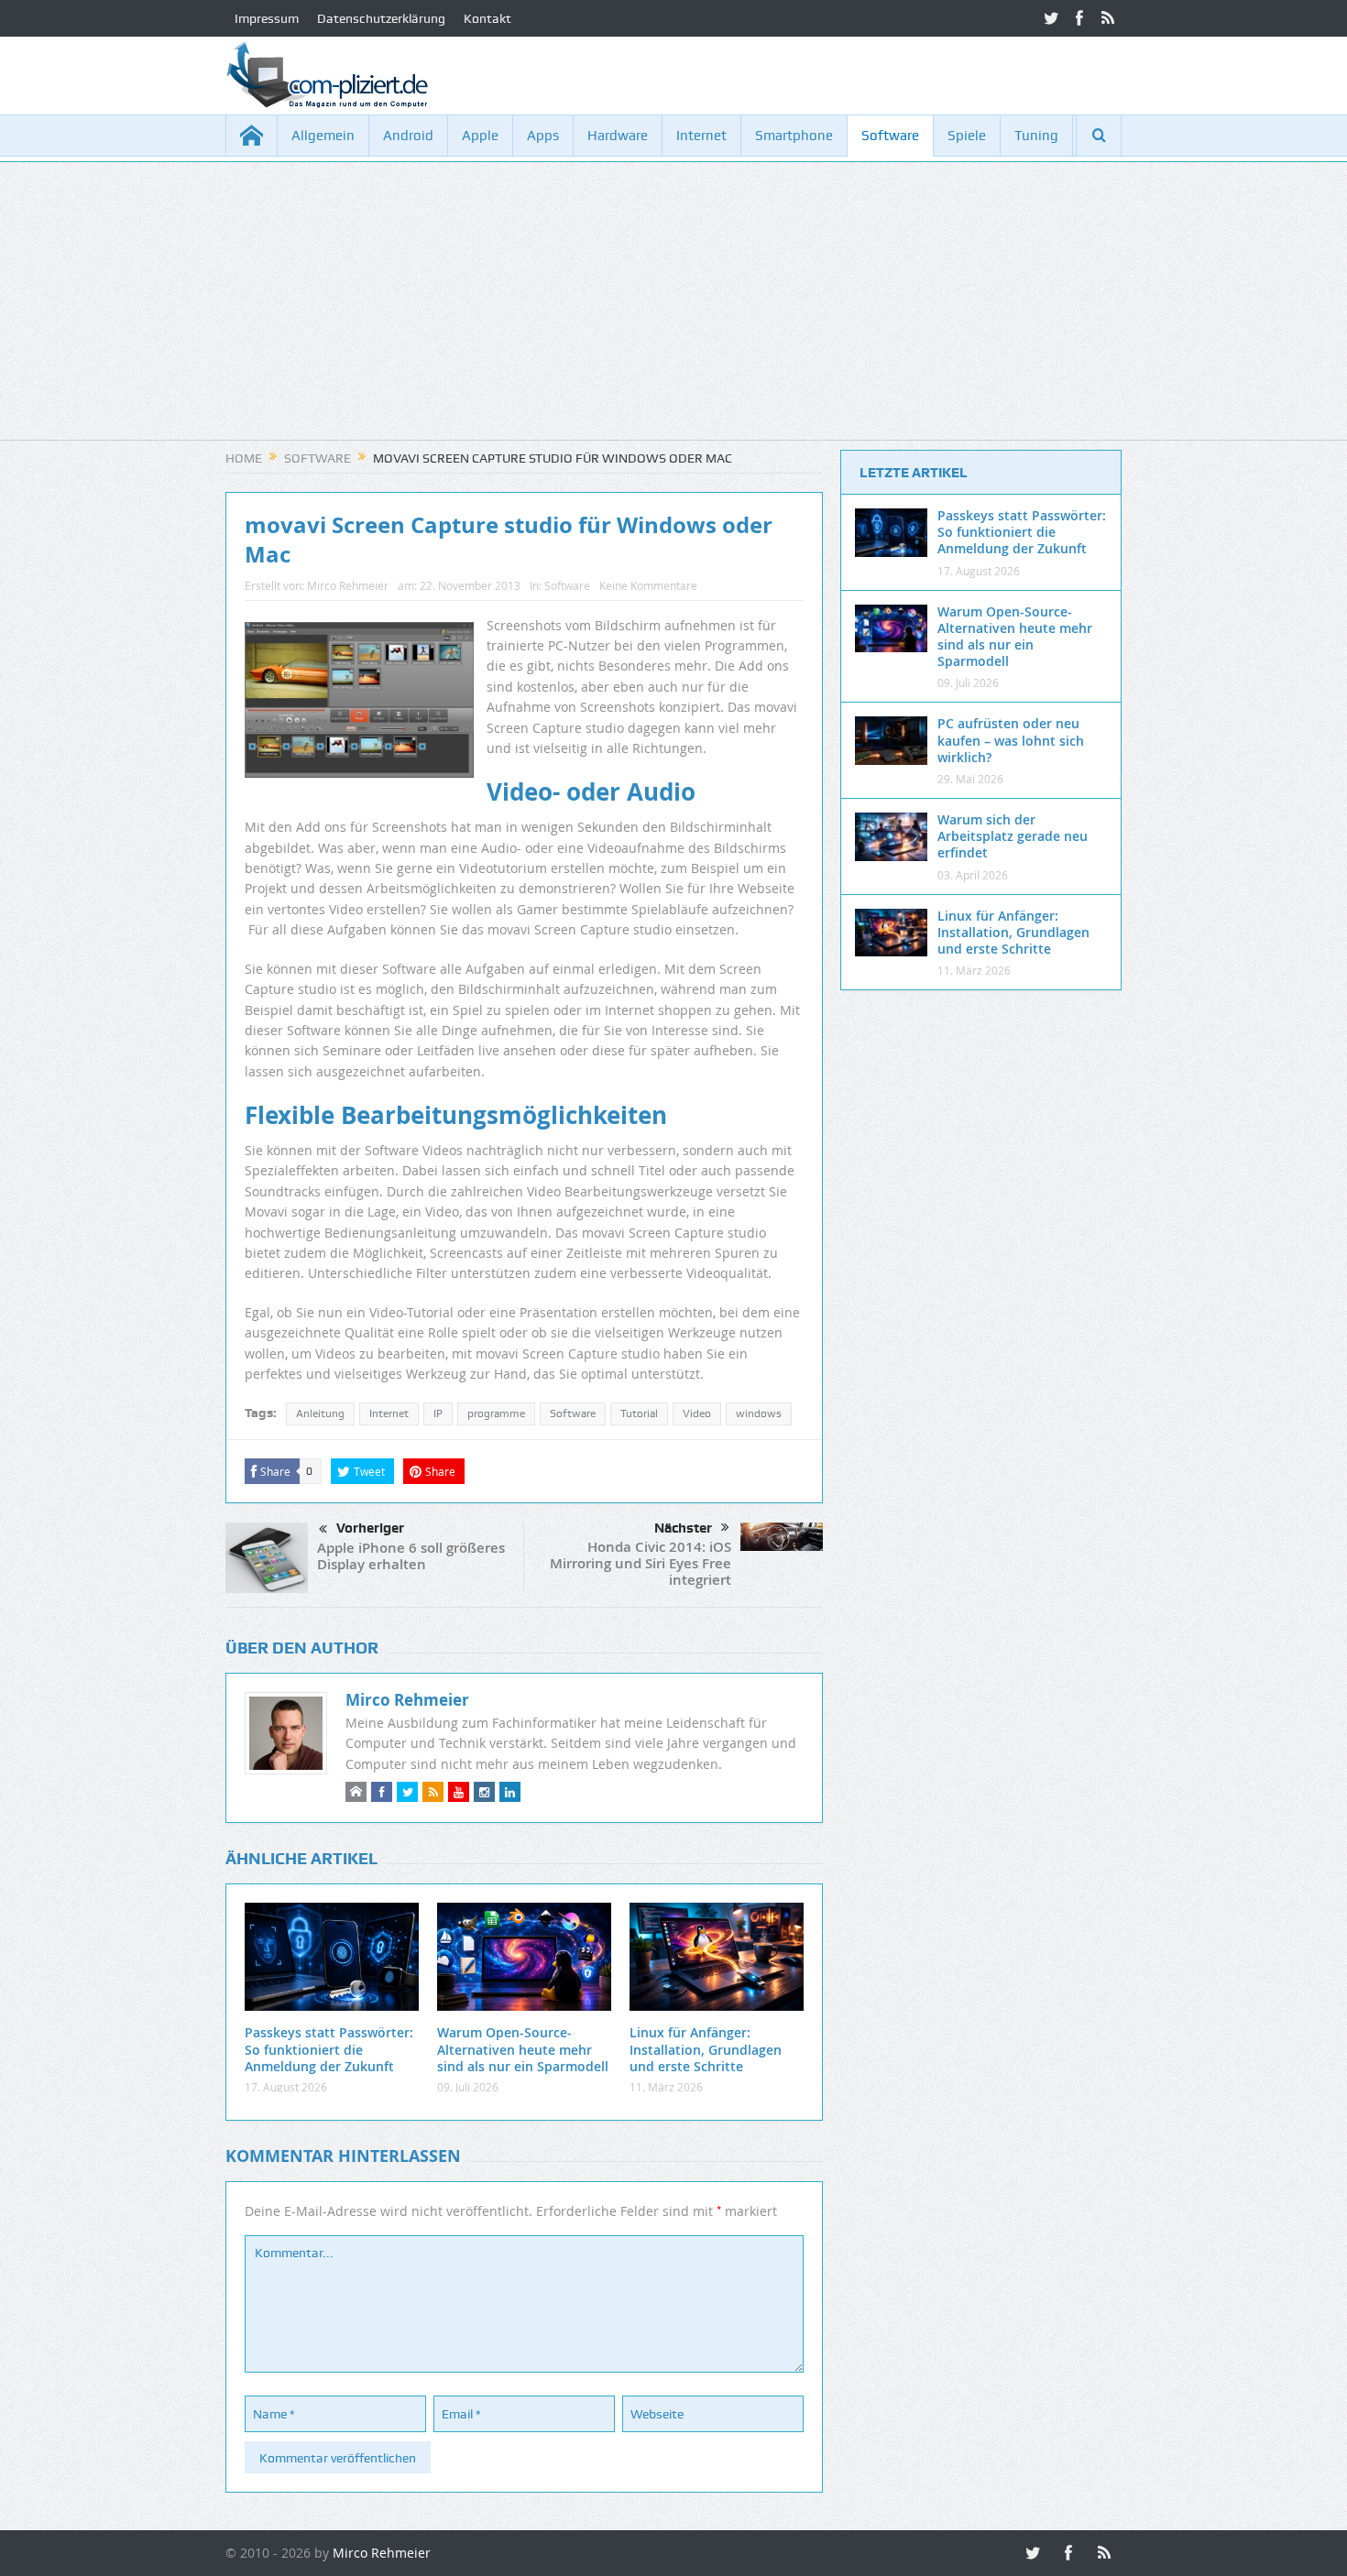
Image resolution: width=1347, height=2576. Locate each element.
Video (697, 1414)
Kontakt (487, 18)
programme (496, 1414)
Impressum (267, 18)
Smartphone (794, 136)
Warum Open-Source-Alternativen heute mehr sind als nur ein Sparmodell (523, 2049)
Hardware (618, 136)
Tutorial (639, 1414)
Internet (701, 136)
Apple (480, 136)
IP (438, 1414)
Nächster (683, 1528)
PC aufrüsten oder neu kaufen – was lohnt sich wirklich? (1011, 740)
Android (408, 136)
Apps (543, 136)
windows (759, 1414)
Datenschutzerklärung (381, 18)
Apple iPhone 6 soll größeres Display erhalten (411, 1556)
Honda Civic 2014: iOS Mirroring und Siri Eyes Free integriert (641, 1563)
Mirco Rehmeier (348, 585)
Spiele (967, 136)
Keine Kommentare (648, 585)
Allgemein (323, 136)
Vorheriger (370, 1528)
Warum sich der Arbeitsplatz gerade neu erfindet (1013, 836)
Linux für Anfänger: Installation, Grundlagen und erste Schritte (706, 2049)
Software (890, 136)
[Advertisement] (673, 311)
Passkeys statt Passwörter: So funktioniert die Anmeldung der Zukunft (329, 2049)
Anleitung (320, 1414)
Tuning (1036, 136)
